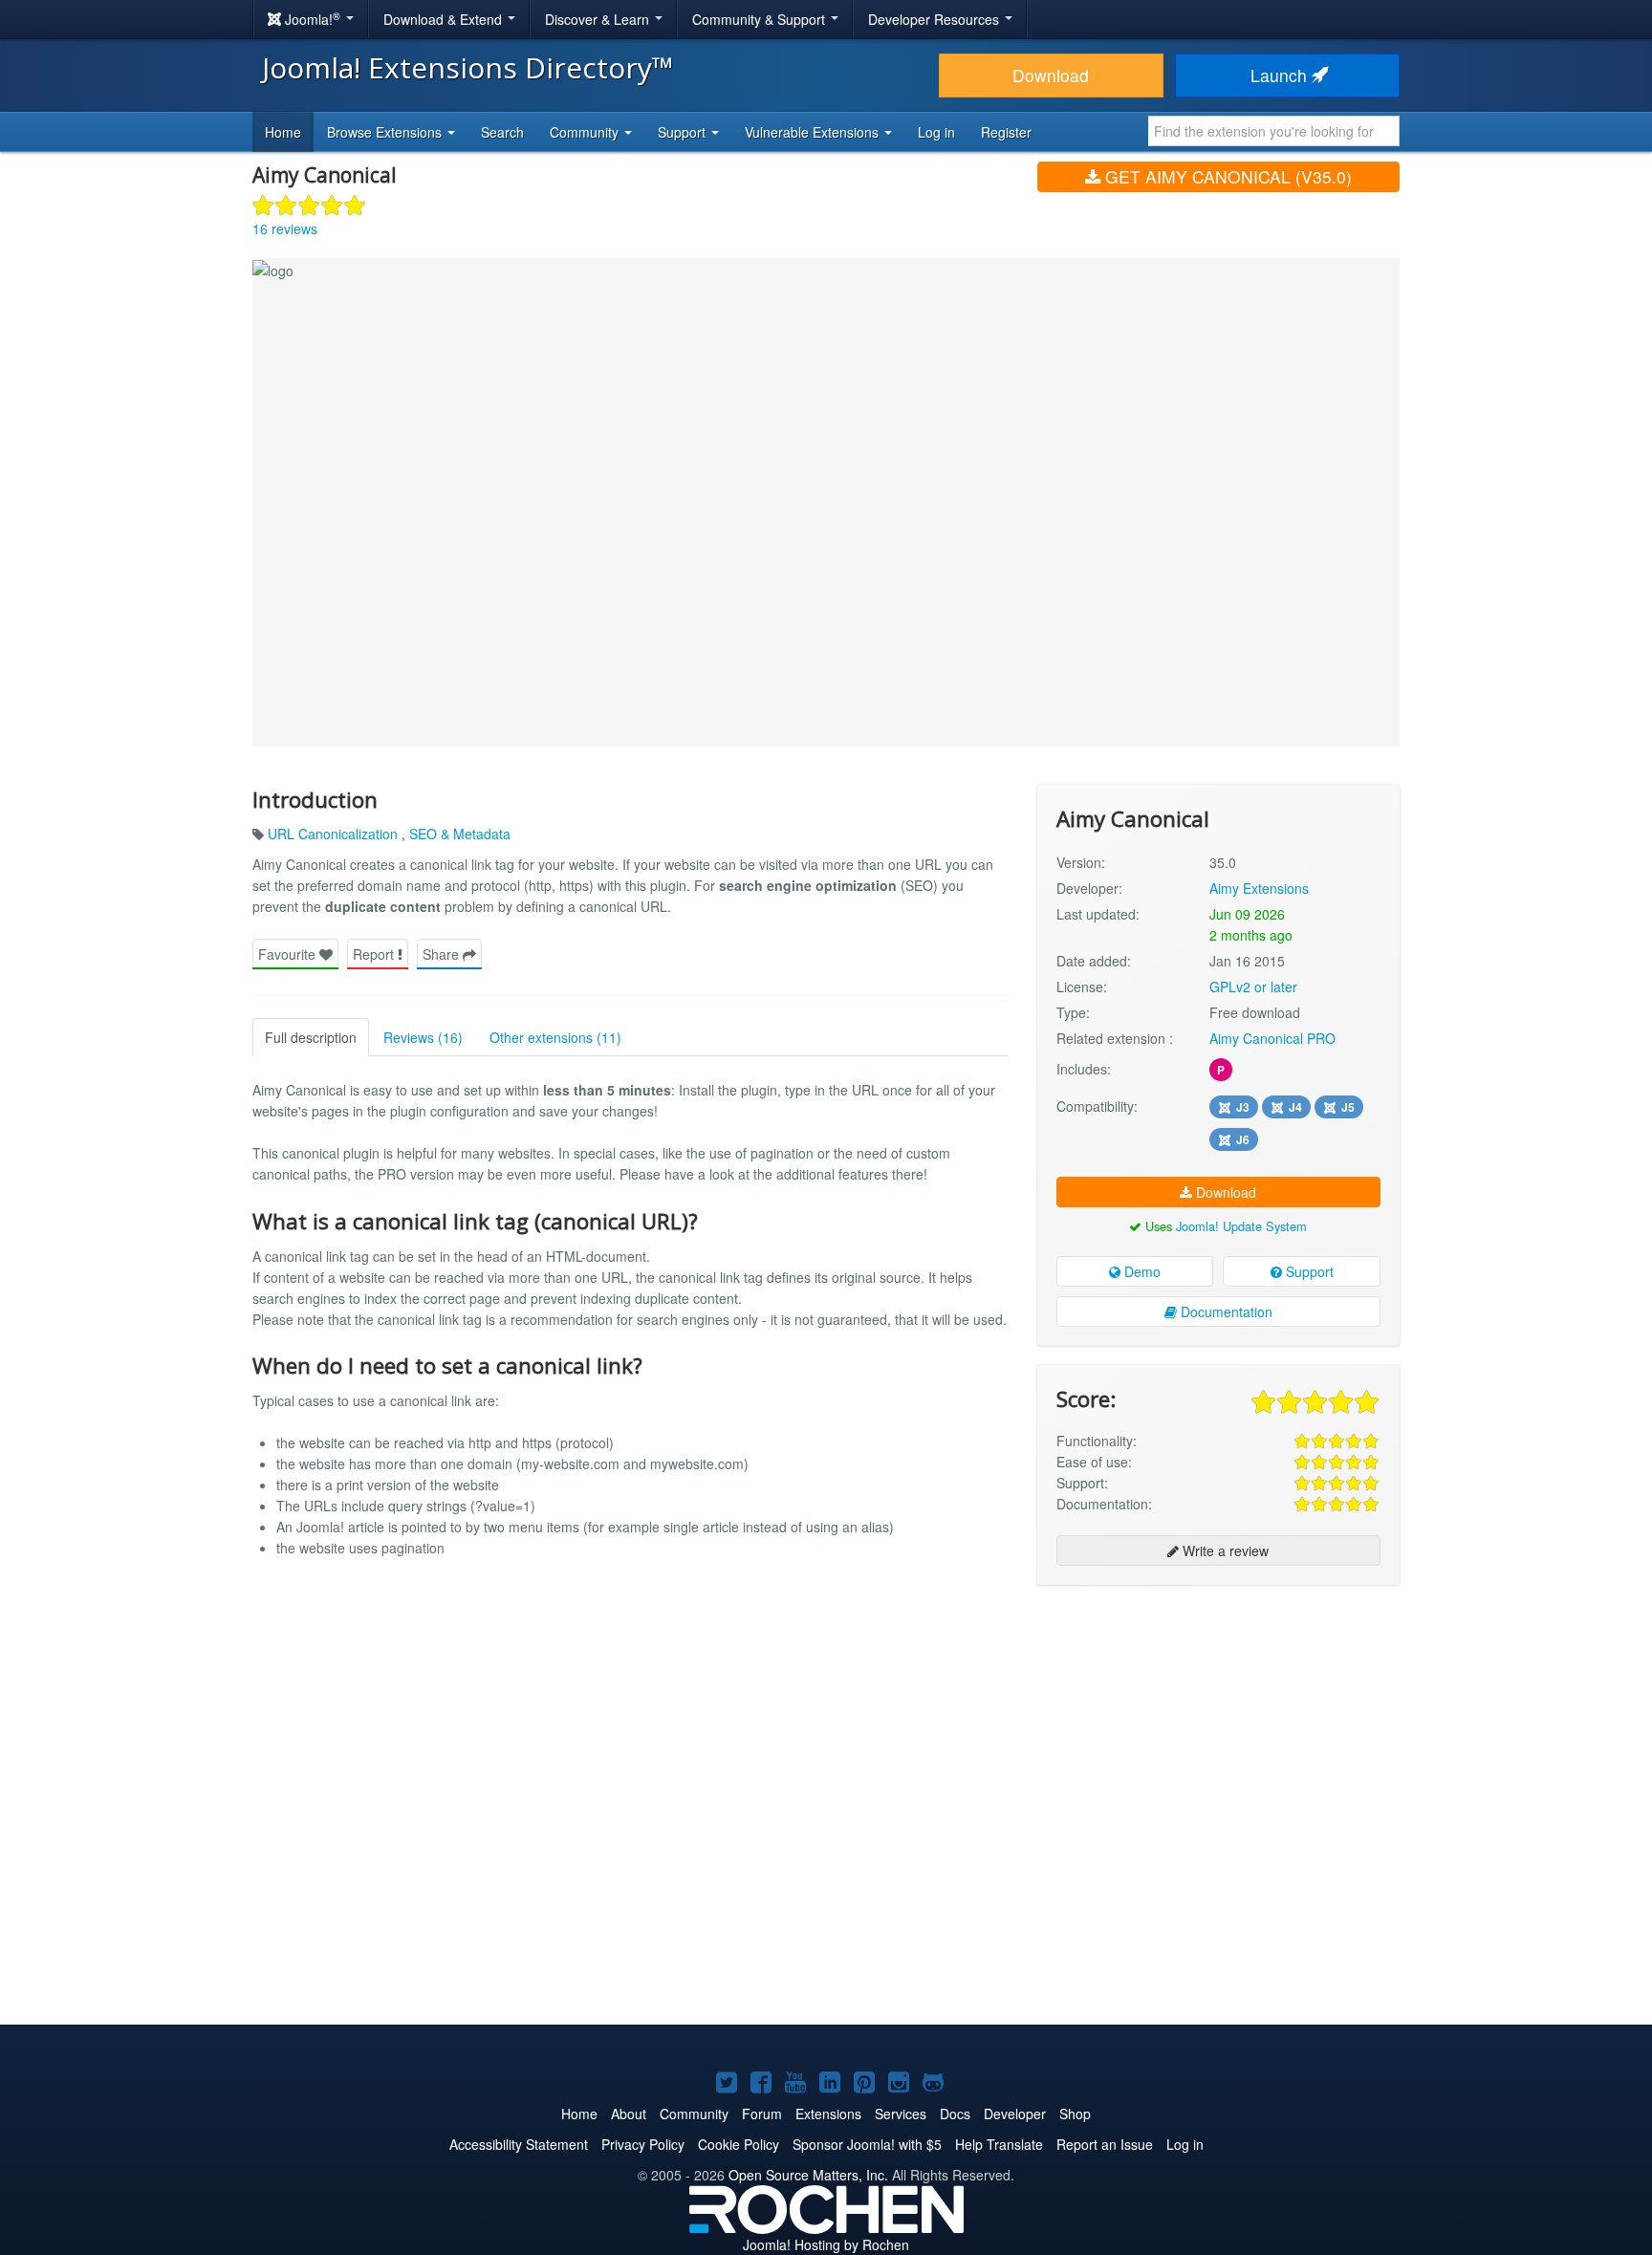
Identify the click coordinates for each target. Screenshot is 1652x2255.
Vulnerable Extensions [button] (814, 132)
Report (375, 954)
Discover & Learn (599, 19)
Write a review (1224, 1550)
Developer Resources (935, 19)
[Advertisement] (1218, 1724)
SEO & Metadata (460, 834)
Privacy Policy (643, 2144)
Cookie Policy (739, 2144)
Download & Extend (445, 19)
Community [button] (586, 132)
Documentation (1225, 1312)
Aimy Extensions (1259, 888)
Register (1006, 132)
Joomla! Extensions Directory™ (468, 67)
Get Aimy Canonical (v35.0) (1226, 176)
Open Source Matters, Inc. (808, 2175)
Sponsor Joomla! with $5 (867, 2144)
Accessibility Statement (519, 2144)
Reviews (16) (423, 1037)
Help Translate (999, 2144)
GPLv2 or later (1253, 987)
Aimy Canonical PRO (1272, 1038)
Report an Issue (1105, 2144)
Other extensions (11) (555, 1037)
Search (502, 132)
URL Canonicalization (335, 834)
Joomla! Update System (1241, 1226)
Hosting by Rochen (826, 2244)
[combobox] (1274, 131)
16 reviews (285, 228)
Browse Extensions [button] (386, 132)
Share (443, 954)
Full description (311, 1037)
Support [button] (684, 132)
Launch (1281, 75)
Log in (936, 132)
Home (283, 132)
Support (1308, 1271)
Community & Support (761, 19)
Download (1051, 75)
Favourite (289, 954)
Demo (1141, 1271)
